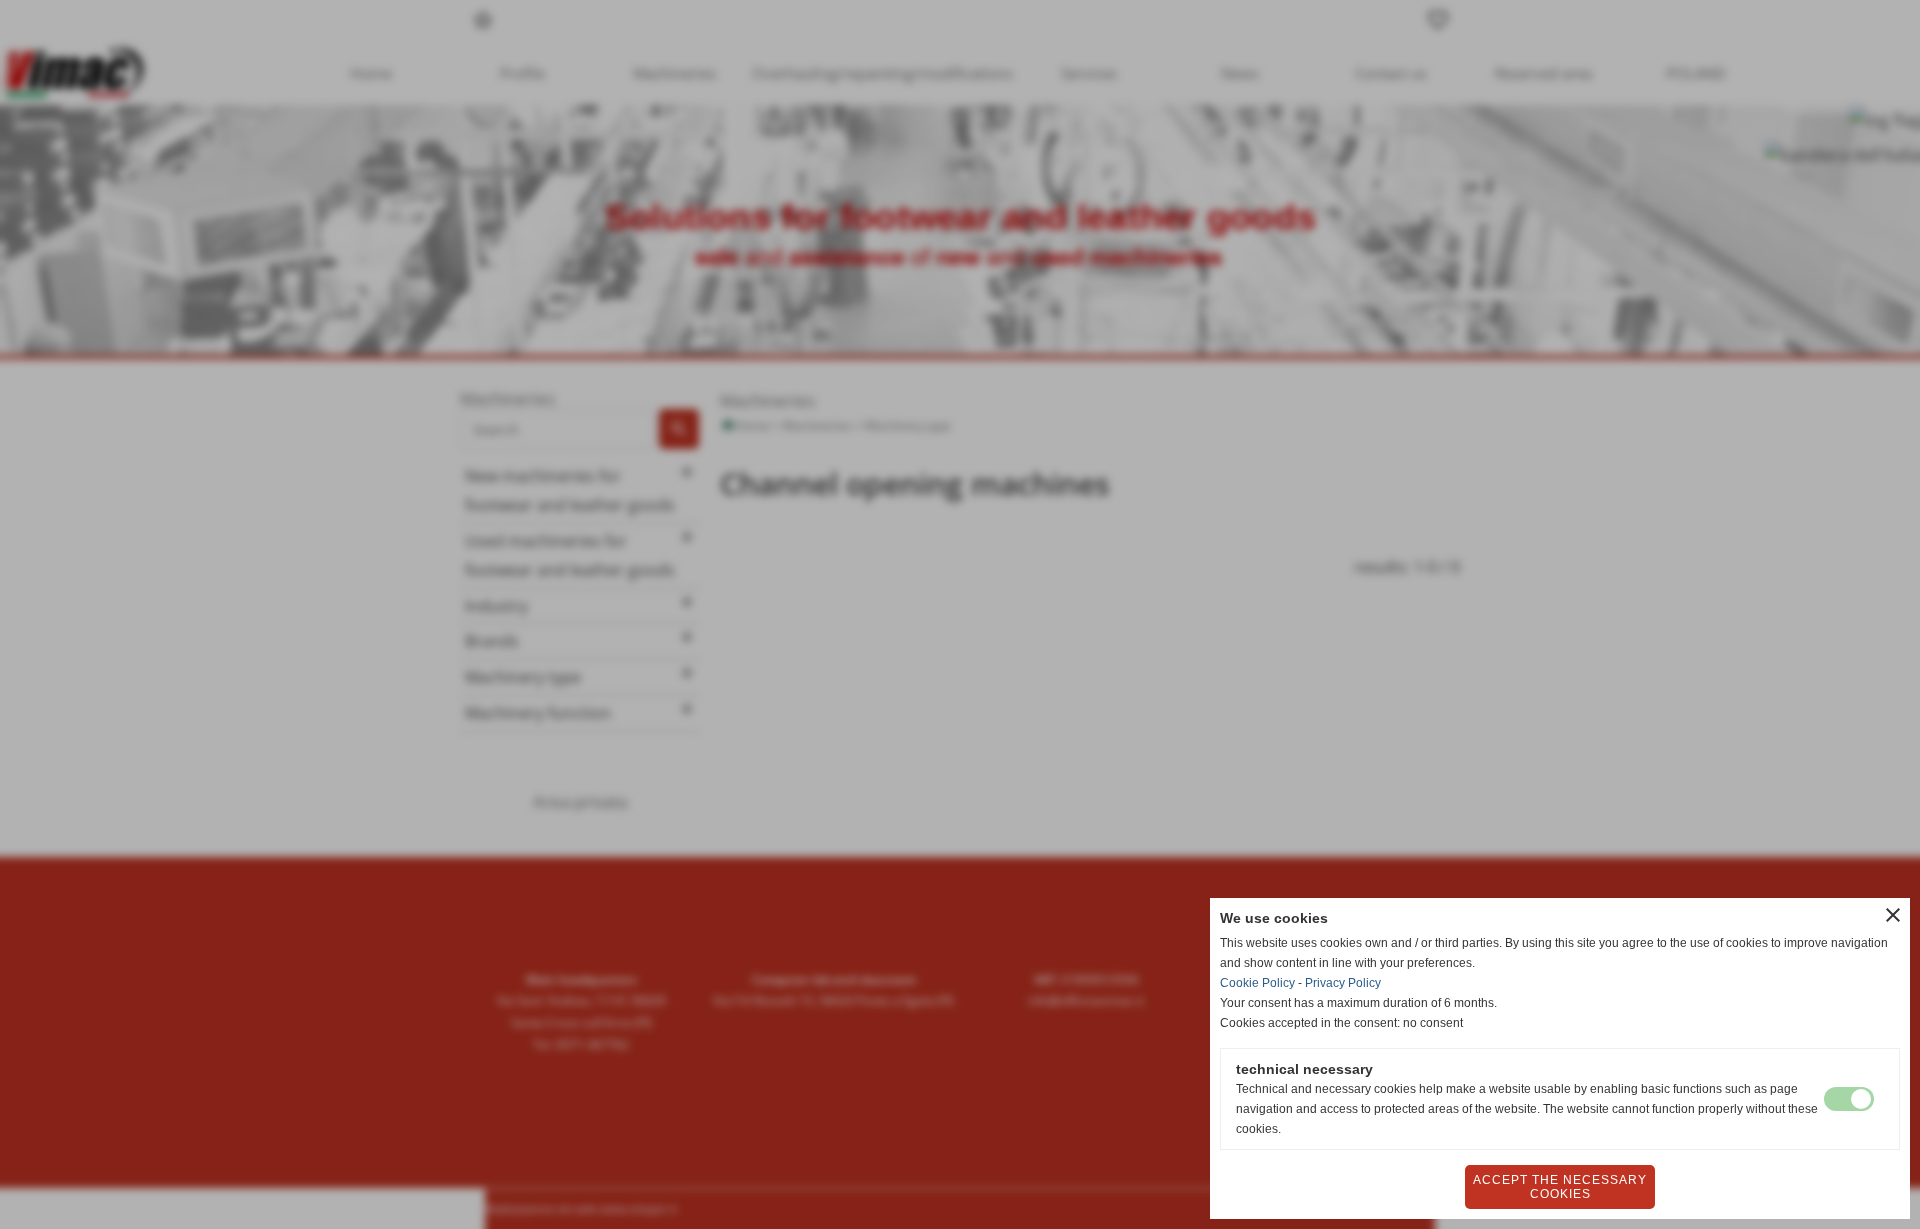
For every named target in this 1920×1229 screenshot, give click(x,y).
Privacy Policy (1343, 983)
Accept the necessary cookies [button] (1560, 1187)
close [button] (1893, 915)
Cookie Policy (1257, 983)
